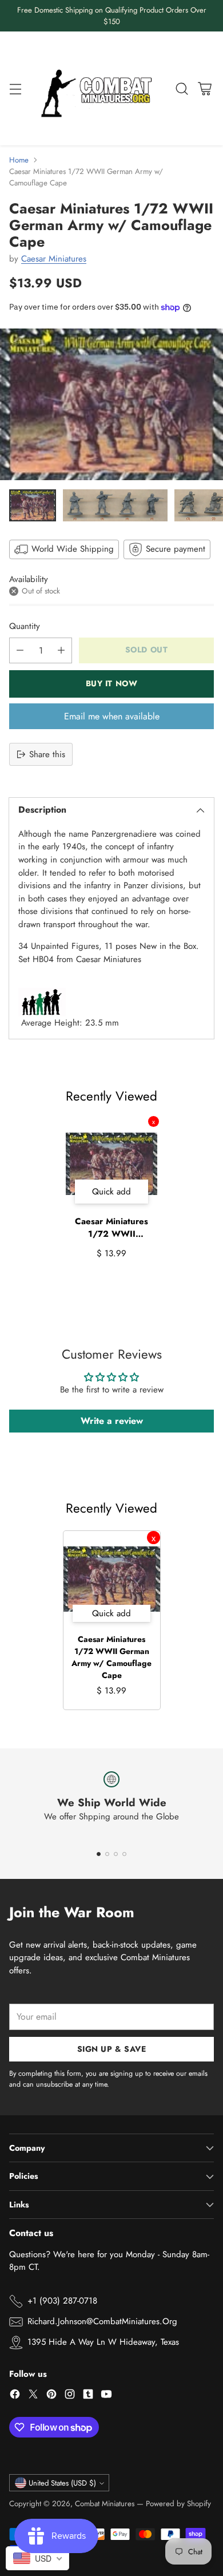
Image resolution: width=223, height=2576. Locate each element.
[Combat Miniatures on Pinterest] (51, 2396)
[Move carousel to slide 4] (124, 1854)
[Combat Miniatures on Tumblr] (88, 2396)
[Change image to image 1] (33, 505)
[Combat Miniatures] (99, 88)
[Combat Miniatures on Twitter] (33, 2396)
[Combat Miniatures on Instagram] (70, 2396)
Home (19, 160)
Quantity (25, 626)
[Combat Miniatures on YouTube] (106, 2396)
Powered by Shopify (178, 2504)
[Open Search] (182, 88)
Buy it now (112, 683)
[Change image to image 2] (115, 505)
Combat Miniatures (105, 2504)
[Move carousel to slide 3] (116, 1854)
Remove (154, 1121)
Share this (47, 754)
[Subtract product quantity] (20, 650)
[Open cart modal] (204, 88)
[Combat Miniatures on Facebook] (15, 2396)
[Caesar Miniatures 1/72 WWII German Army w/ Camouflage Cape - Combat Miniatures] (111, 404)
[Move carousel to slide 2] (107, 1854)
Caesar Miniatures (54, 259)
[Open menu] (15, 88)
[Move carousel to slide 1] (99, 1854)
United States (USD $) (62, 2483)
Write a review (112, 1421)
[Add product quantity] (61, 650)
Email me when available (112, 716)
